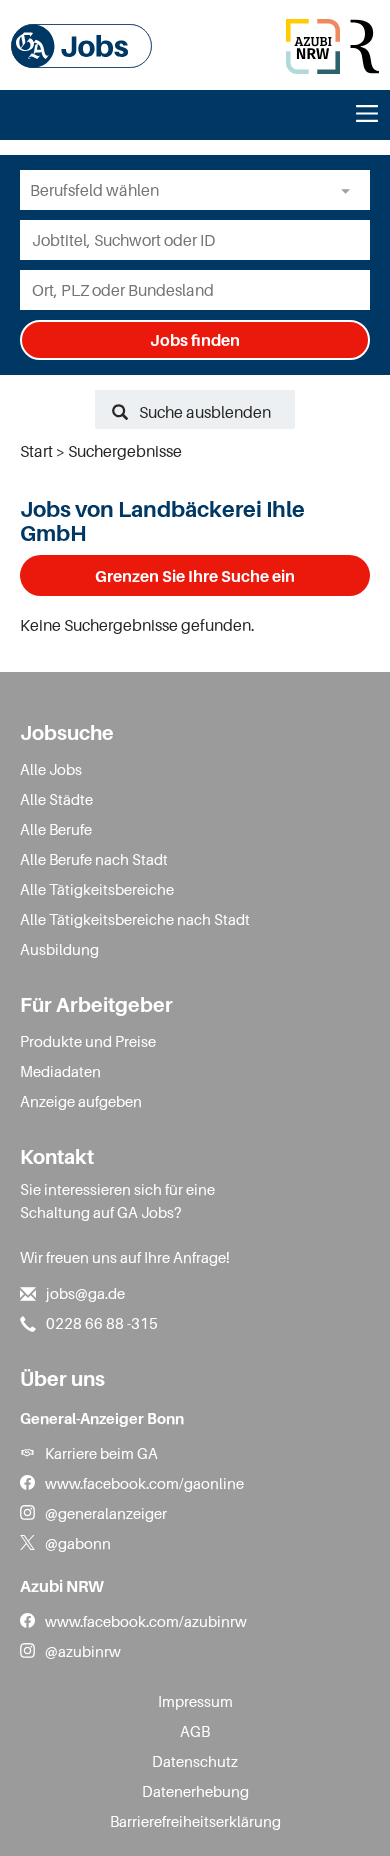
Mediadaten (60, 1071)
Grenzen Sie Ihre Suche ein (195, 576)
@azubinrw (83, 1651)
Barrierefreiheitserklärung (195, 1821)
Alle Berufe (56, 829)
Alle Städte (56, 799)
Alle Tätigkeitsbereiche (97, 889)
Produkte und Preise (88, 1041)
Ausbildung (59, 949)
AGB (195, 1731)
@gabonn (78, 1543)
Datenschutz (195, 1761)
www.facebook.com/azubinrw (146, 1621)
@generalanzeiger (106, 1513)
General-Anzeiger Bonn (102, 1418)
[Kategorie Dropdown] (350, 190)
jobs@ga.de (85, 1293)
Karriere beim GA (101, 1453)
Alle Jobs (51, 769)
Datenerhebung (195, 1791)
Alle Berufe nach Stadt (94, 859)
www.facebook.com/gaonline (144, 1483)
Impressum (195, 1701)
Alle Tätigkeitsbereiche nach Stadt (135, 919)
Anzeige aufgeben (81, 1101)
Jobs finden (195, 340)
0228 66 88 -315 (102, 1323)
